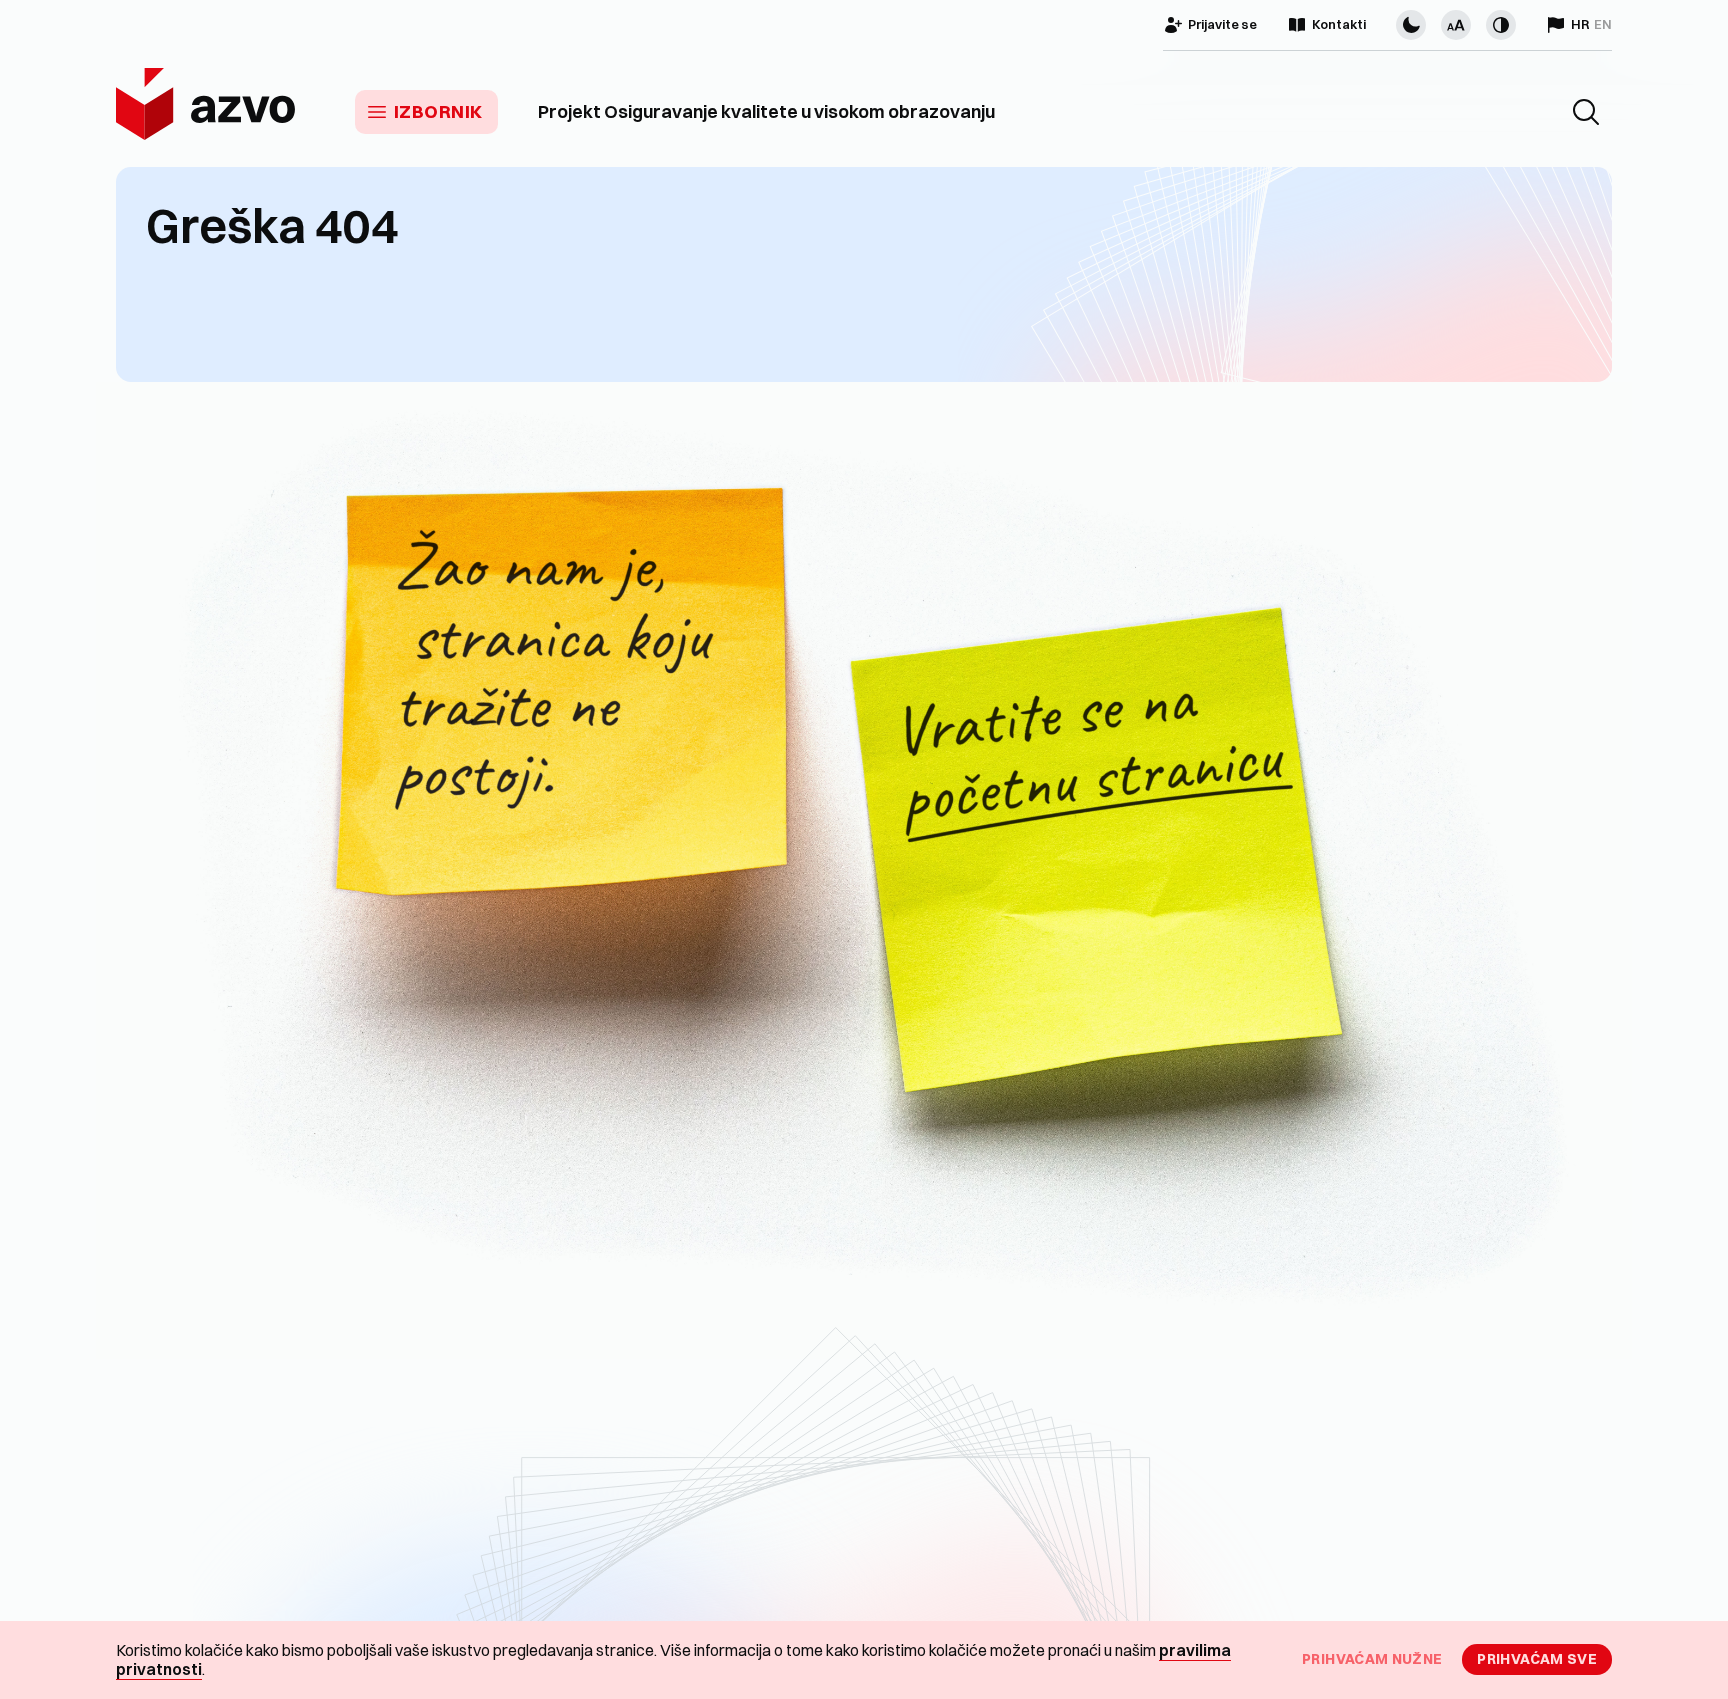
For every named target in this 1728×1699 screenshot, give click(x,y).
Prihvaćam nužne (1372, 1659)
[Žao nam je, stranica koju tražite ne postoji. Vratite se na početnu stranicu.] (864, 870)
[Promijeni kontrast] (1501, 25)
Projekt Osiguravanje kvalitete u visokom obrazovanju (766, 112)
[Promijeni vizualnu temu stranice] (1411, 25)
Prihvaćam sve (1537, 1659)
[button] (1586, 112)
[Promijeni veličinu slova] (1456, 25)
